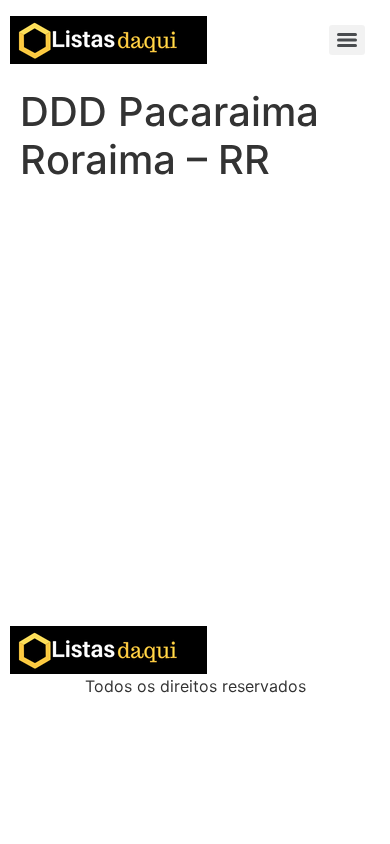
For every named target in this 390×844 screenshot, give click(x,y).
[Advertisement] (195, 421)
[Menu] (347, 40)
